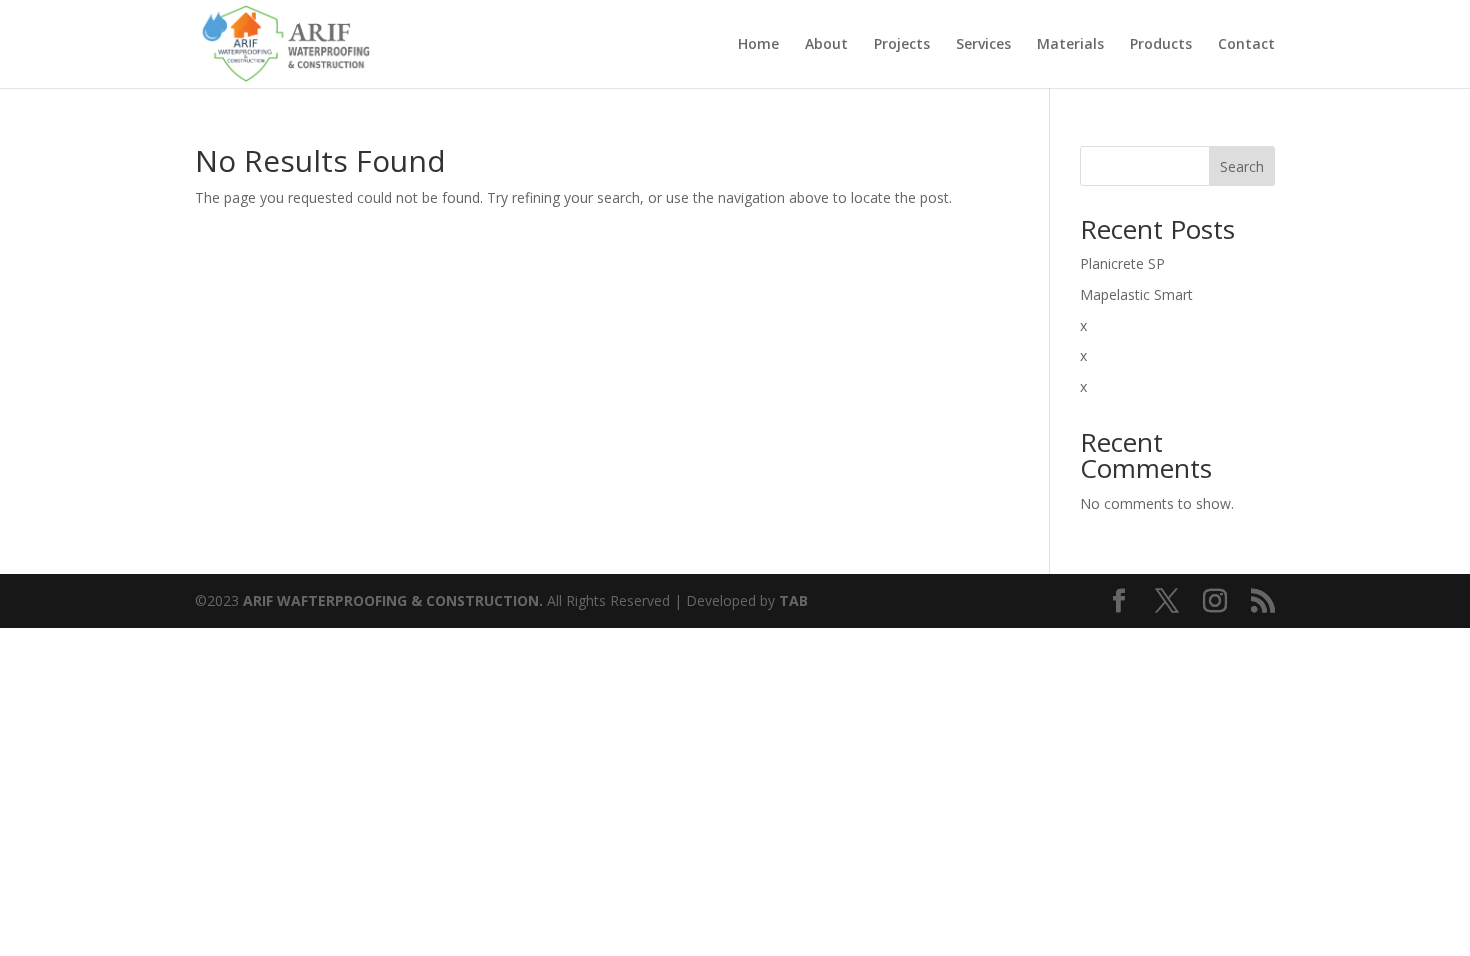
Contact (1246, 45)
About (826, 45)
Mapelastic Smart (1136, 294)
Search (1242, 166)
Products (1161, 45)
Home (758, 45)
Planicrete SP (1122, 263)
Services (983, 45)
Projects (902, 45)
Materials (1070, 45)
